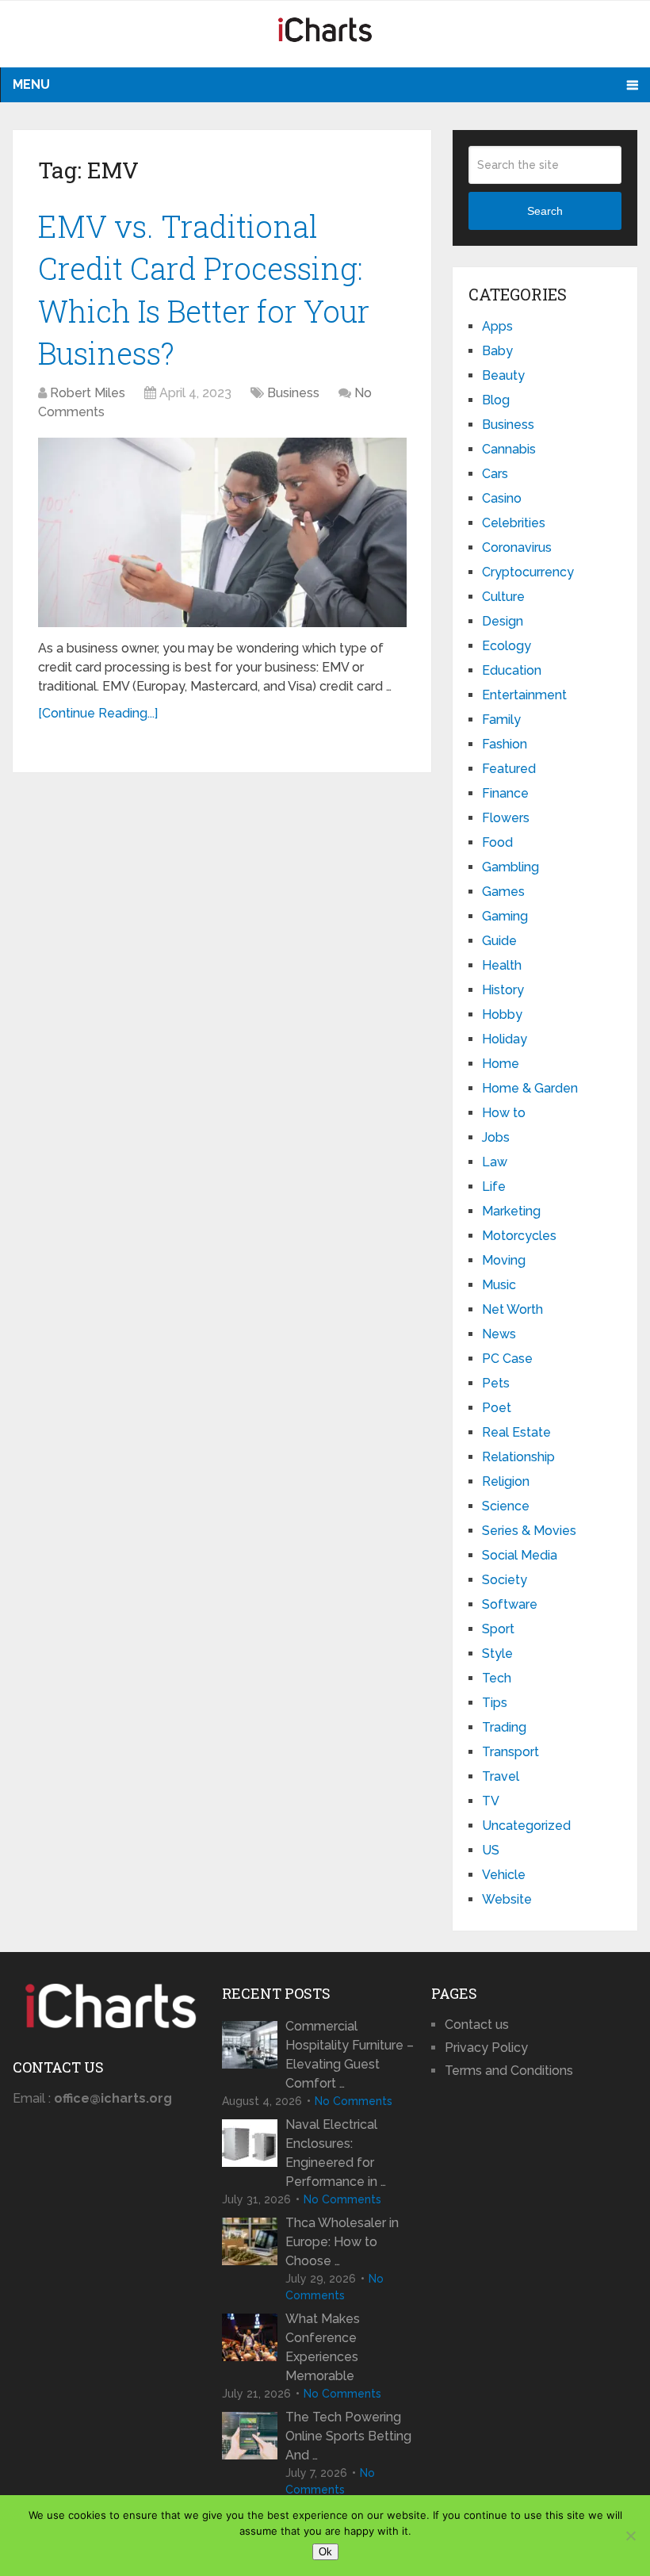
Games (503, 892)
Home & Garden (530, 1088)
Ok (325, 2552)
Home (501, 1064)
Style (497, 1654)
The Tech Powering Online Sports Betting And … (348, 2436)
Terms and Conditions (509, 2071)
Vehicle (504, 1875)
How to (504, 1113)
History (503, 990)
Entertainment (524, 695)
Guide (499, 941)
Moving (504, 1260)
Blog (496, 400)
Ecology (507, 646)
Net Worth (512, 1309)
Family (501, 720)
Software (510, 1604)
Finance (505, 793)
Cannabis (509, 449)
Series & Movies (529, 1531)
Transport (510, 1752)
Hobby (502, 1014)
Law (495, 1162)
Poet (497, 1408)
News (499, 1334)
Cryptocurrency (528, 572)
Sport (498, 1629)
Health (502, 965)
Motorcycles (519, 1236)
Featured (509, 769)
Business (293, 393)
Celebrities (514, 523)
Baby (497, 351)
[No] (630, 2536)
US (491, 1850)
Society (505, 1580)
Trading (504, 1727)
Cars (495, 474)
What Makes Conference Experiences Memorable (323, 2347)
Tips (495, 1703)
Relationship (518, 1457)
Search (545, 211)
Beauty (503, 375)
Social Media (520, 1555)
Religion (506, 1481)
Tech (497, 1678)
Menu (31, 84)
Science (506, 1506)
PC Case (507, 1359)
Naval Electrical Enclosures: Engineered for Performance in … (336, 2153)
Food (497, 842)
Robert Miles (88, 393)
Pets (496, 1383)
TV (491, 1801)
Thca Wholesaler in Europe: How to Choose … (342, 2242)
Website (507, 1899)
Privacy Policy (486, 2048)
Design (503, 621)
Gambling (510, 867)
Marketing (511, 1211)
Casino (502, 498)
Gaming (505, 916)
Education (512, 670)
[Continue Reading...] (98, 713)
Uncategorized (526, 1826)
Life (494, 1187)
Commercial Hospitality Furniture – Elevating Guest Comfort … (350, 2055)
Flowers (506, 818)
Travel (501, 1776)
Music (499, 1285)
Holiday (505, 1039)
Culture (503, 597)
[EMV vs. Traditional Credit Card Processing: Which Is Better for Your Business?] (222, 532)
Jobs (496, 1137)
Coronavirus (517, 547)
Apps (497, 326)
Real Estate (516, 1432)
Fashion (505, 744)
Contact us (477, 2025)
